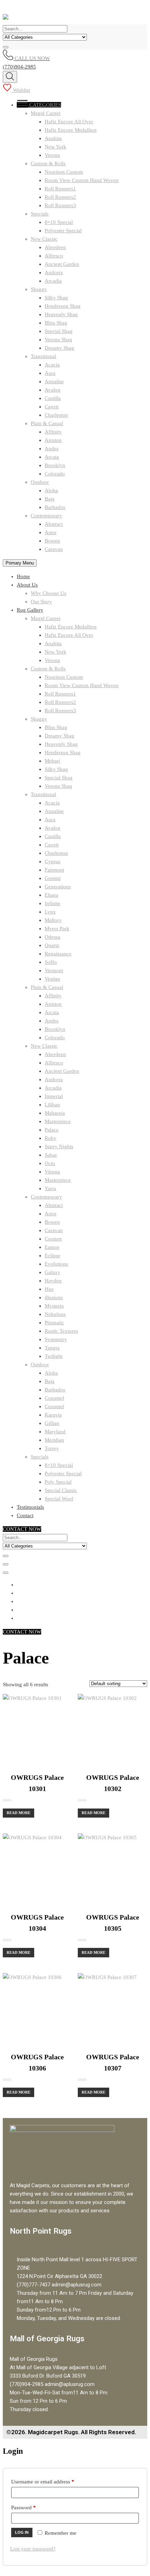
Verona (52, 155)
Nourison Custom (64, 172)
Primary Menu (20, 563)
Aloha (51, 490)
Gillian (52, 1423)
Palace (52, 1130)
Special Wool (59, 1499)
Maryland (55, 1432)
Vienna (52, 1172)
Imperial (54, 1096)
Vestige (52, 979)
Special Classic (61, 1490)
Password (33, 2506)
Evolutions (56, 1264)
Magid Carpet (46, 113)
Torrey (52, 1448)
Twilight (54, 1356)
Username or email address (52, 2480)
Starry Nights (59, 1147)
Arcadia (53, 281)
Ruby (51, 1138)
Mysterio (54, 1306)
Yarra (50, 1188)
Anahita (53, 138)
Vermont (54, 970)
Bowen (52, 541)
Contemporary (46, 516)
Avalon (52, 390)
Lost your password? (33, 2549)
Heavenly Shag (61, 314)
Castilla (53, 398)
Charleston (56, 415)
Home (23, 576)
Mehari (52, 761)
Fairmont (54, 870)
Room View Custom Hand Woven (82, 180)
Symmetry (56, 1339)
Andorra (54, 272)
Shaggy (39, 289)
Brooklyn (55, 465)
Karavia (53, 1415)
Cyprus (52, 861)
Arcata (52, 457)
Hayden (53, 1281)
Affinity (53, 432)
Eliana (51, 895)
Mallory (53, 920)
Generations (58, 887)
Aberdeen (55, 247)
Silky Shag (56, 298)
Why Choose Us (48, 593)
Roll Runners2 (60, 197)
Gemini (53, 878)
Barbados (55, 507)
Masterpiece (58, 1121)
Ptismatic (54, 1323)
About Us (27, 585)
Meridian (54, 1440)
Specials (40, 214)
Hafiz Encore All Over (69, 122)
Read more (18, 1813)
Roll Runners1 (60, 189)
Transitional (43, 356)
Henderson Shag (63, 306)
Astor (51, 532)
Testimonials (30, 1507)
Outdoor (40, 482)
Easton (52, 1247)
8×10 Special (59, 222)
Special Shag (59, 331)
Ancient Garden (62, 264)
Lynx (50, 912)
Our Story (41, 602)
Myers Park (57, 929)
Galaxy (52, 1272)
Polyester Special (63, 231)
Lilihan (52, 1105)
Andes (52, 449)
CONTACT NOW (22, 1529)
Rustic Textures (61, 1331)
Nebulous (55, 1314)
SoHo (51, 962)
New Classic (44, 239)
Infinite (52, 903)
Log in (22, 2532)
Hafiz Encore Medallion (71, 130)
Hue (49, 1289)
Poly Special (58, 1482)
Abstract (54, 524)
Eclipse (52, 1256)
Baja (50, 499)
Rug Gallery (30, 610)
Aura (50, 373)
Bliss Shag (56, 323)
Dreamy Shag (59, 348)
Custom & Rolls (48, 163)
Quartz (52, 945)
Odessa (52, 937)
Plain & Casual (47, 423)
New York (55, 147)
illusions (54, 1297)
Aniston (53, 440)
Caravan (54, 549)
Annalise (54, 381)
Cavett (52, 407)
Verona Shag (58, 340)
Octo (50, 1163)
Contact (25, 1515)
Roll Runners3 (60, 205)
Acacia (52, 365)
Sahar (51, 1155)
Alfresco (54, 256)
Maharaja (55, 1113)
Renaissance (58, 954)
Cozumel (54, 1398)
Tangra (52, 1348)
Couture (53, 1239)
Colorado (55, 474)
